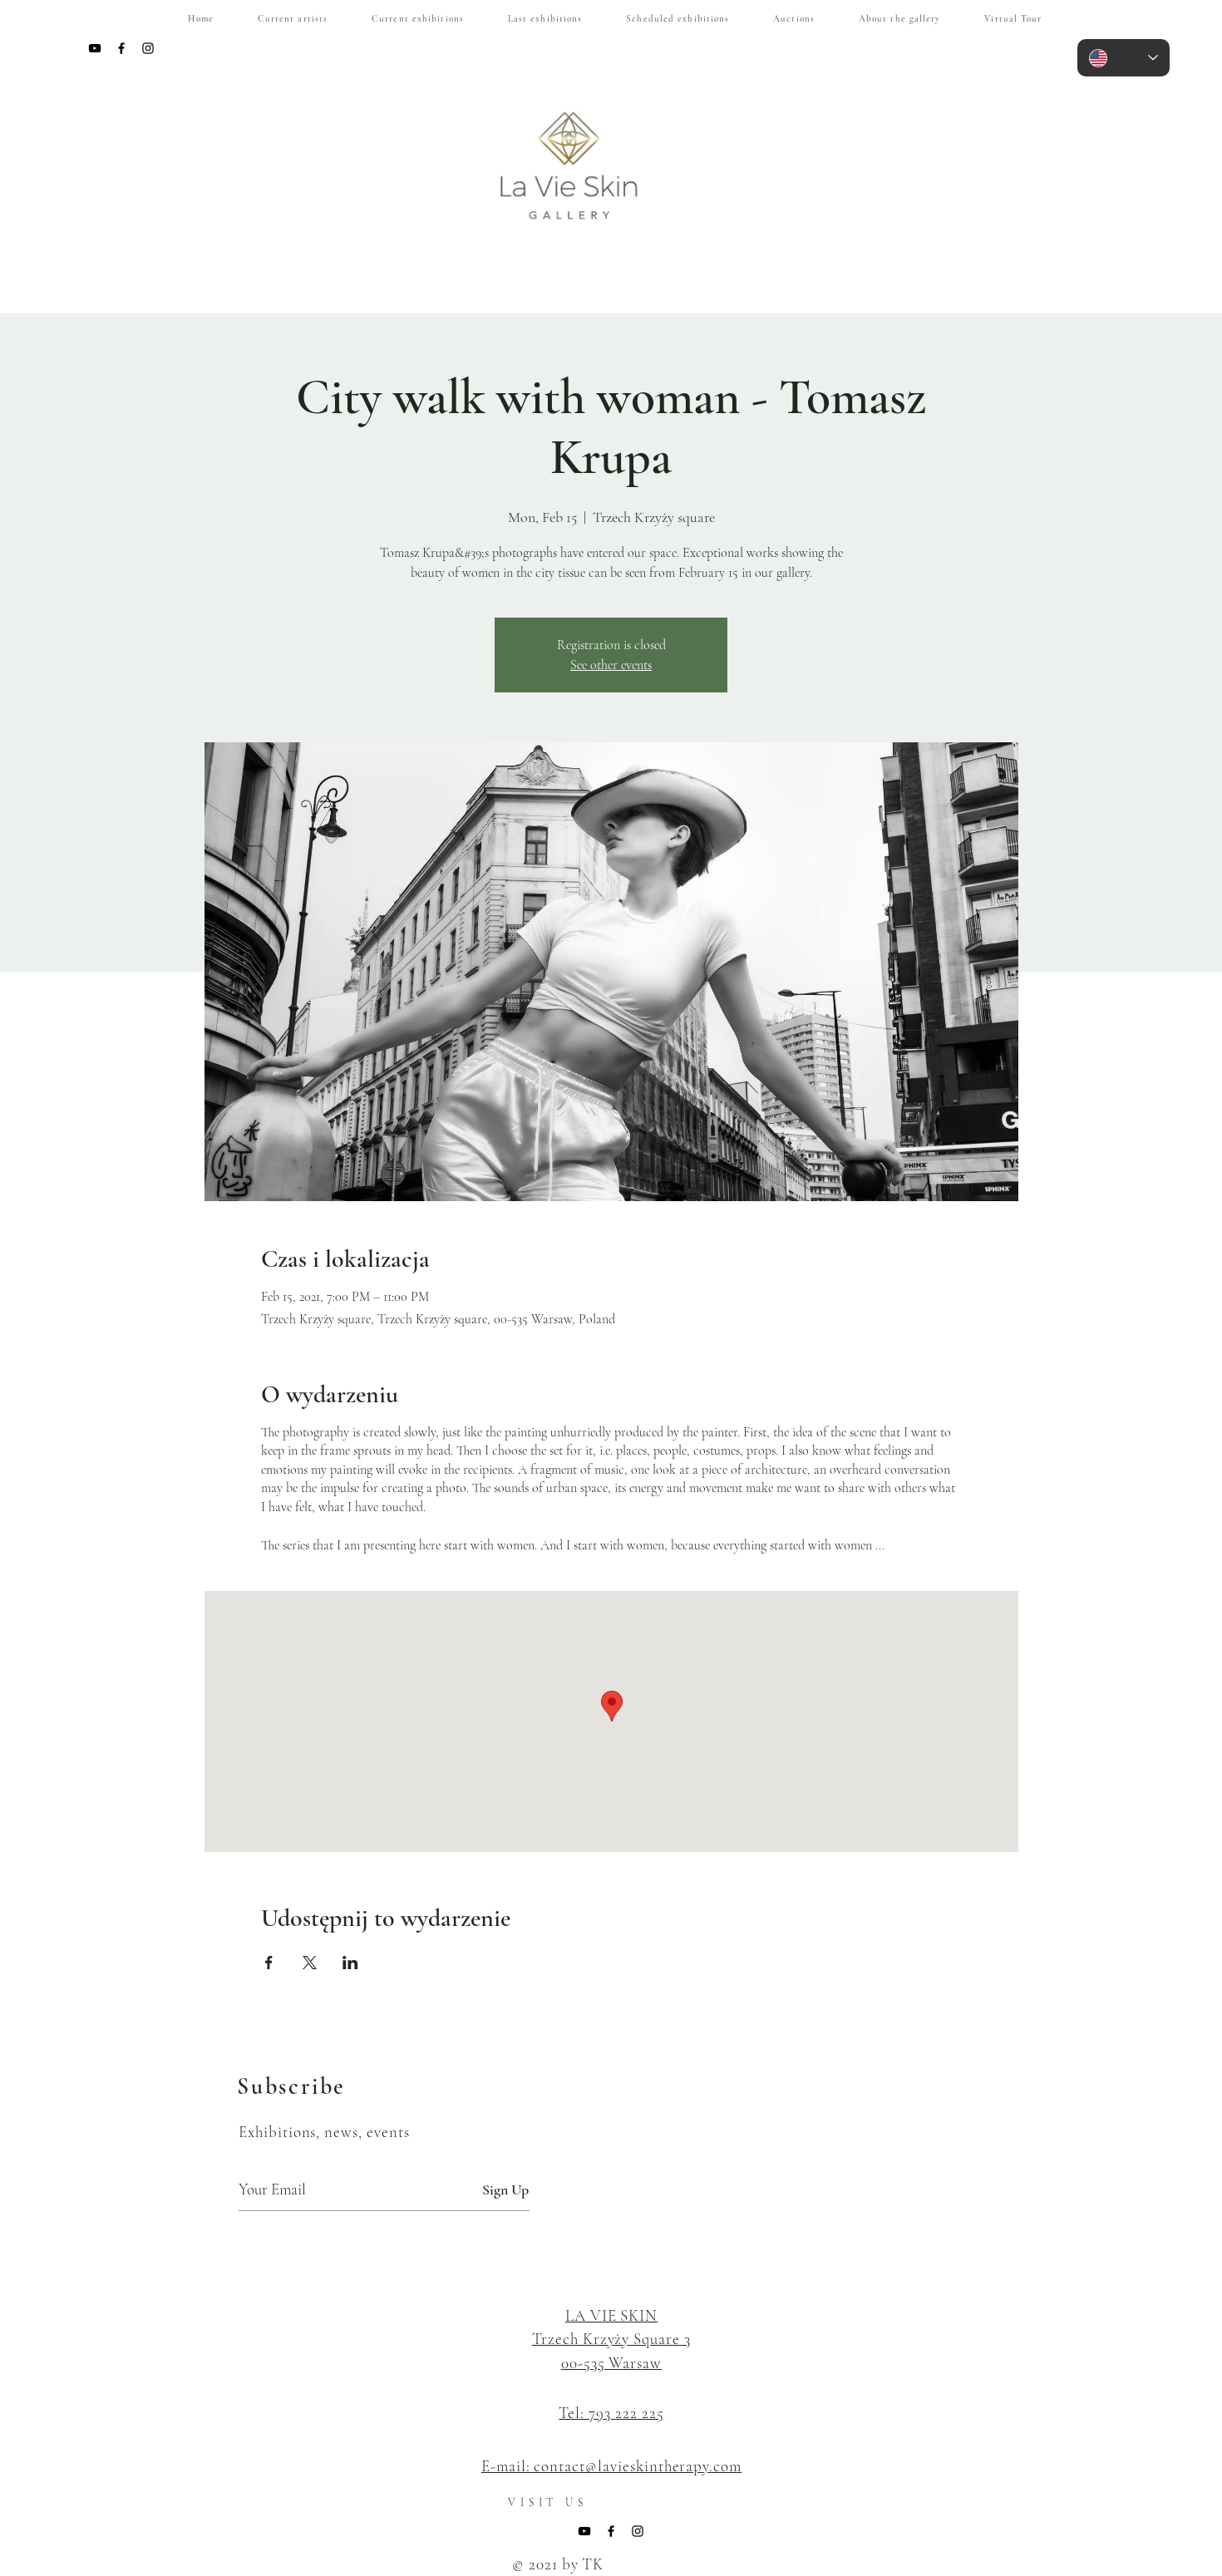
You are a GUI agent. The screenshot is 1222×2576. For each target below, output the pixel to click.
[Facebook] (121, 48)
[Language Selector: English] (1123, 58)
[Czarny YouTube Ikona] (95, 48)
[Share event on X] (310, 1963)
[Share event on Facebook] (269, 1963)
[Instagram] (148, 48)
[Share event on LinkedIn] (350, 1963)
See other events (611, 665)
